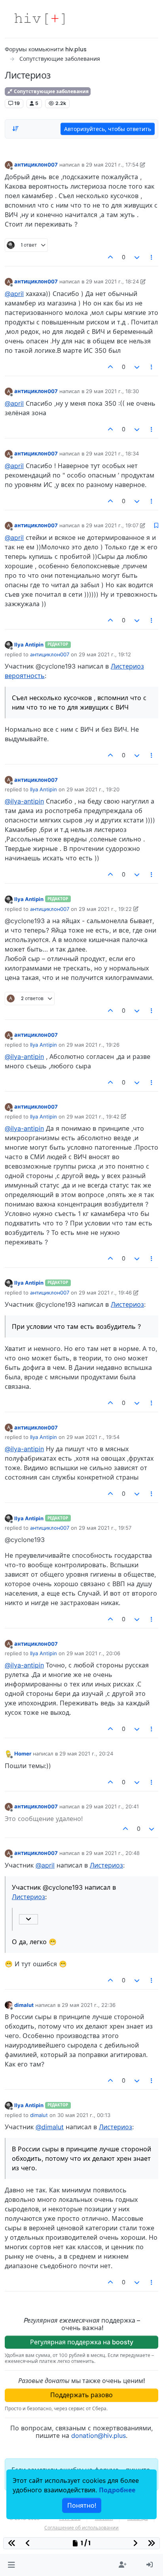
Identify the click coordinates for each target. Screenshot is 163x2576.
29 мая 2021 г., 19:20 (93, 789)
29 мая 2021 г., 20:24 (86, 1754)
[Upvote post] (111, 257)
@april (14, 294)
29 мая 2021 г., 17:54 (112, 165)
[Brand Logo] (40, 19)
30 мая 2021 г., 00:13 (84, 2115)
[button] (11, 2565)
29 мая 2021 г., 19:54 (93, 1437)
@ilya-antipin (24, 801)
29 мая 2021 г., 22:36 (89, 2005)
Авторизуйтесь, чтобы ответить (108, 129)
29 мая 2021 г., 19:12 (105, 654)
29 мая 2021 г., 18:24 (112, 281)
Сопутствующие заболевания (51, 91)
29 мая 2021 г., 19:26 (93, 1045)
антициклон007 (36, 165)
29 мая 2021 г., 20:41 (112, 1806)
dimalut (24, 2005)
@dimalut (50, 2127)
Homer (23, 1754)
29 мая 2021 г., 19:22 (105, 909)
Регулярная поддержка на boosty (82, 2342)
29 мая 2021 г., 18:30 (112, 391)
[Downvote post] (137, 257)
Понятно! (82, 2505)
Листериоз (127, 1304)
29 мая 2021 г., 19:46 (105, 1293)
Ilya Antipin (29, 644)
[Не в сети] (9, 645)
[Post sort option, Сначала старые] (15, 129)
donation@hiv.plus (99, 2435)
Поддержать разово (81, 2395)
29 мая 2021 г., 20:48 (113, 1853)
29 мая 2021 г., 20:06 (93, 1653)
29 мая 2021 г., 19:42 (93, 1117)
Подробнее (117, 2490)
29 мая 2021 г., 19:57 (105, 1528)
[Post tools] (152, 257)
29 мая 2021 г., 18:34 (112, 453)
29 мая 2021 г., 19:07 (112, 525)
